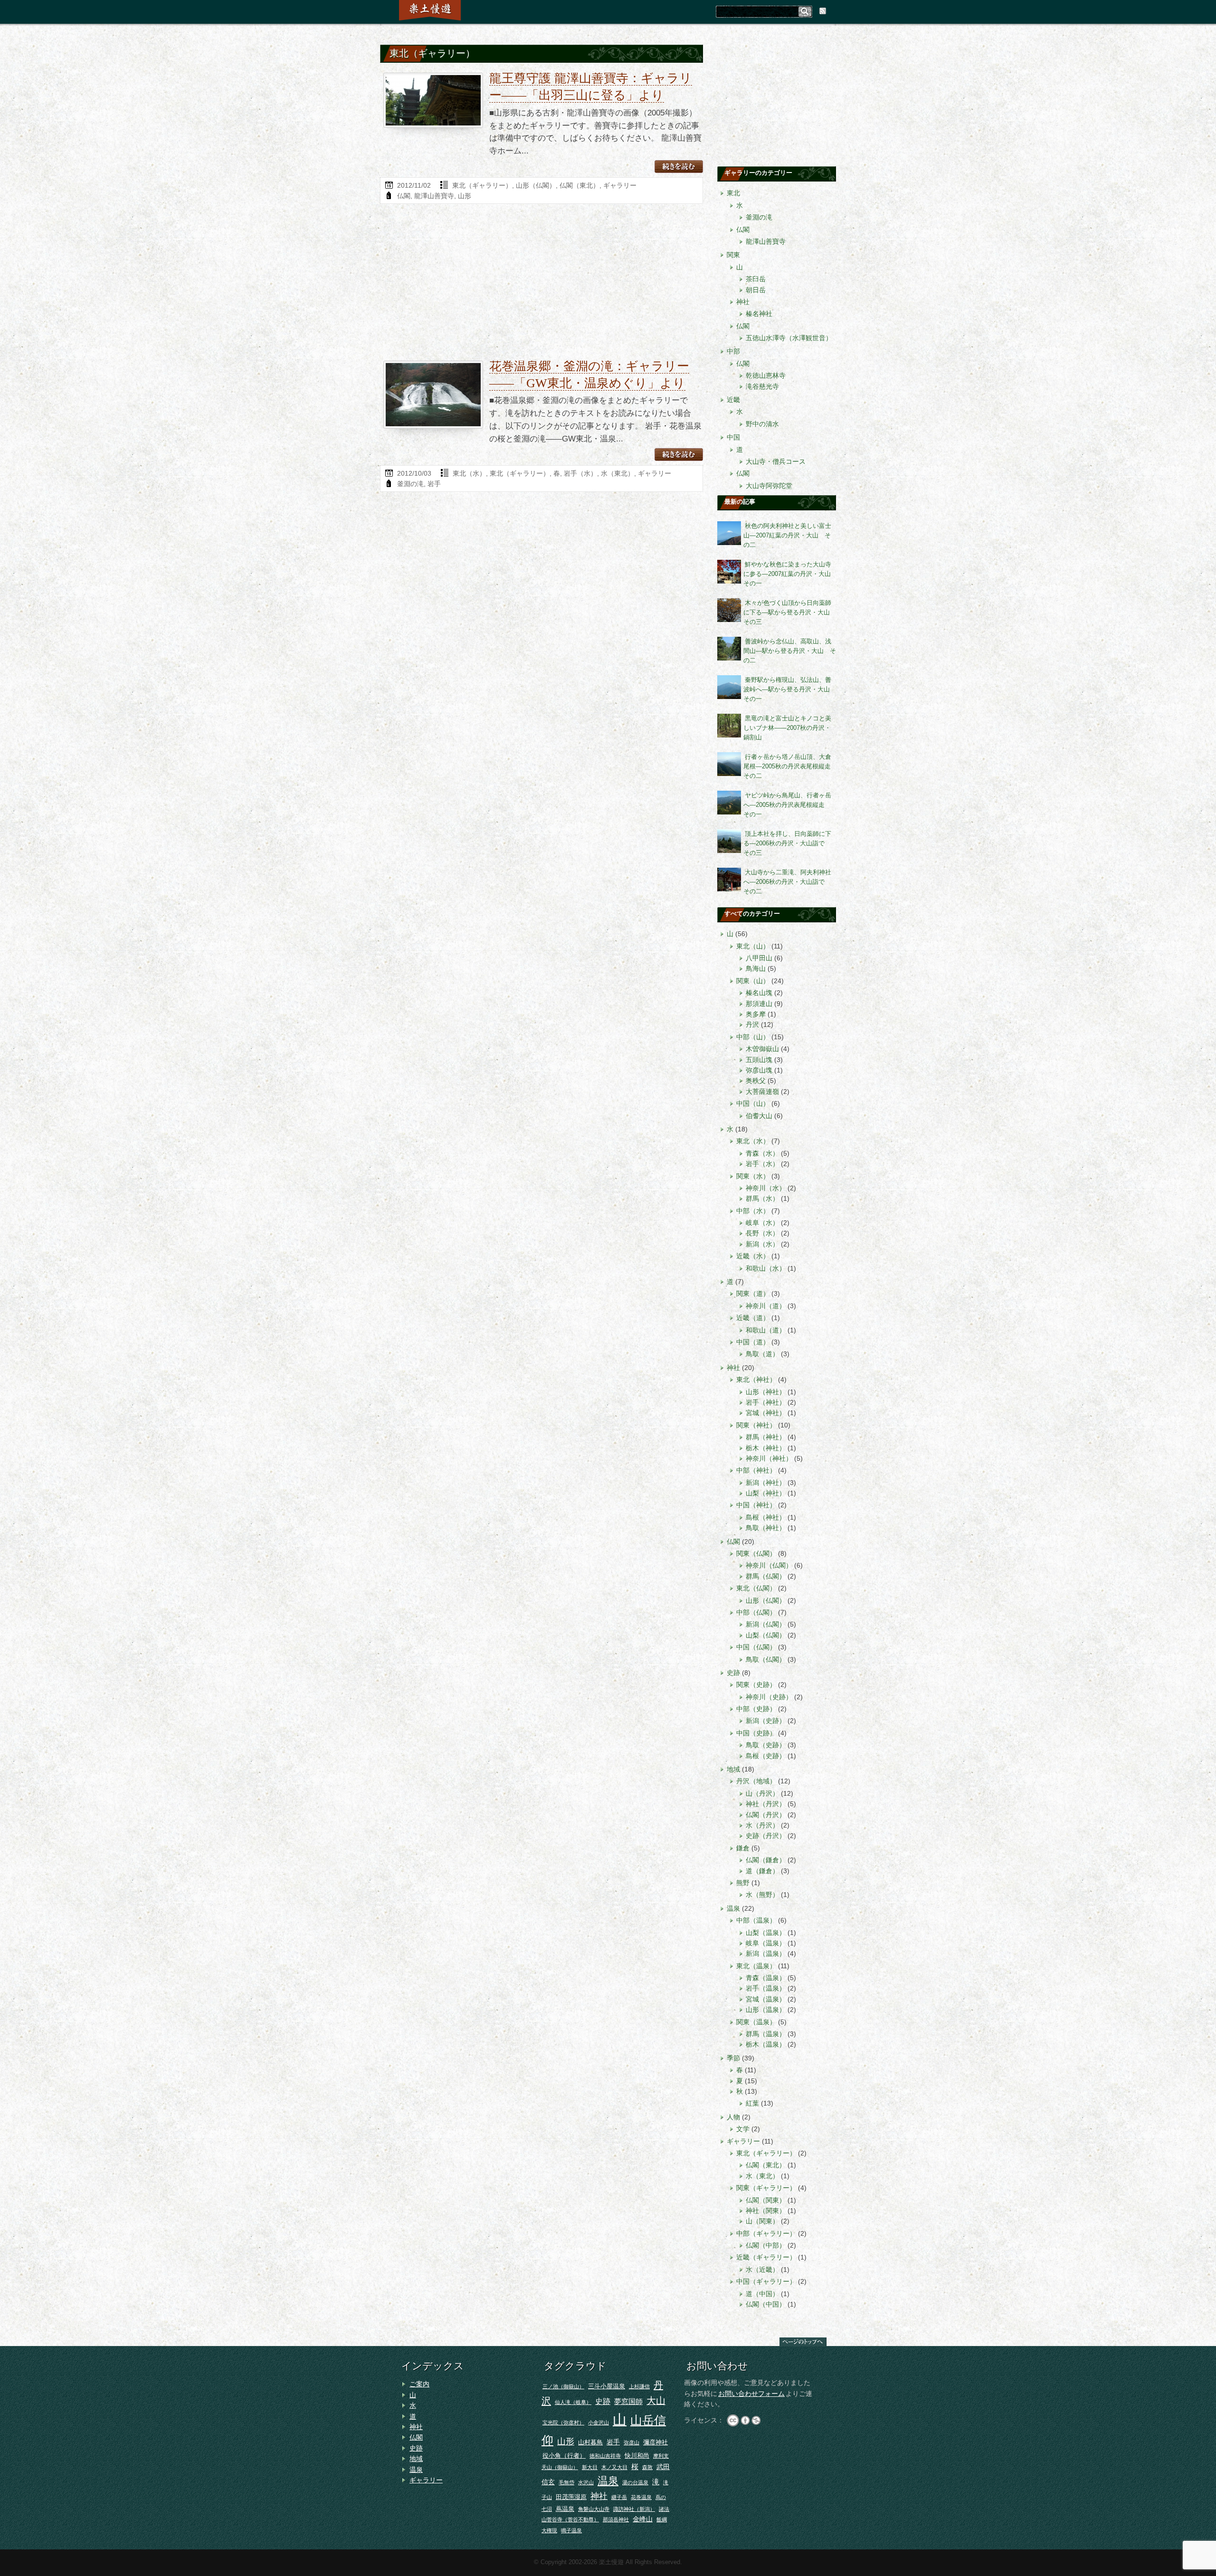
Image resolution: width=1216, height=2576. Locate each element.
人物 (733, 2117)
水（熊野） (762, 1895)
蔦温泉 (565, 2509)
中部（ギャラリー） (766, 2233)
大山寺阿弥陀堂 (769, 486)
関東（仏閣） (756, 1553)
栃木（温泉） (766, 2044)
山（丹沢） (762, 1793)
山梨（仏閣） (766, 1635)
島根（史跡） (766, 1756)
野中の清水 (762, 424)
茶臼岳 (756, 279)
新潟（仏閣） (766, 1624)
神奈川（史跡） (769, 1697)
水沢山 (586, 2482)
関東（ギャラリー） (766, 2188)
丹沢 (752, 1025)
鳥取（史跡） (766, 1745)
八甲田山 (759, 958)
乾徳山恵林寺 (766, 375)
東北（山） (753, 946)
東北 (733, 193)
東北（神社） (756, 1379)
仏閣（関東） (766, 2200)
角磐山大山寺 (594, 2509)
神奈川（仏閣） (769, 1565)
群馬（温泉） (766, 2034)
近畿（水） (753, 1256)
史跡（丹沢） (766, 1836)
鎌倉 (743, 1848)
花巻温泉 (641, 2497)
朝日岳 (756, 290)
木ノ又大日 (614, 2467)
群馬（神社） (766, 1437)
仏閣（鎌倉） (766, 1860)
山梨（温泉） (766, 1933)
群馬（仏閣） (766, 1576)
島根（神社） (766, 1517)
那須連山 (759, 1004)
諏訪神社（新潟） (634, 2509)
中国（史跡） (756, 1733)
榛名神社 (759, 314)
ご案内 (419, 2384)
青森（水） (762, 1153)
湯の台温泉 (635, 2482)
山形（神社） (766, 1392)
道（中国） (762, 2294)
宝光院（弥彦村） (563, 2423)
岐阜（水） (762, 1223)
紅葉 (752, 2103)
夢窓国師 (628, 2401)
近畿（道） (753, 1318)
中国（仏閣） (756, 1647)
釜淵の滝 (410, 484)
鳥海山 (756, 968)
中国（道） (753, 1342)
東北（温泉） (756, 1966)
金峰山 (643, 2519)
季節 (733, 2058)
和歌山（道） (766, 1330)
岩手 (434, 484)
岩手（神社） (766, 1402)
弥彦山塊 (759, 1070)
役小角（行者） (564, 2456)
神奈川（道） (766, 1306)
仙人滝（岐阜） (573, 2402)
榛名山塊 (759, 993)
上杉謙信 (639, 2386)
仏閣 (404, 196)
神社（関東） (766, 2211)
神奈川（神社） (769, 1458)
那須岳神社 (616, 2519)
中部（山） (753, 1037)
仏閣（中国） (766, 2304)
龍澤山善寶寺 (434, 196)
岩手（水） (580, 473)
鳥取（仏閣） (766, 1659)
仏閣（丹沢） (766, 1815)
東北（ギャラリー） (482, 185)
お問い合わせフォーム (751, 2394)
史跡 (733, 1673)
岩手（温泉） (766, 1988)
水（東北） (617, 473)
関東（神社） (756, 1425)
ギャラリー (620, 185)
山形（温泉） (766, 2010)
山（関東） (762, 2221)
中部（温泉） (756, 1920)
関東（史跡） (756, 1685)
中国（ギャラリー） (766, 2281)
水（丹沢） (762, 1825)
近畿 (733, 400)
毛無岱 (566, 2482)
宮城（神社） (766, 1413)
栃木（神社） (766, 1448)
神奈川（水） (766, 1188)
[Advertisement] (541, 285)
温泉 (733, 1908)
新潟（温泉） (766, 1954)
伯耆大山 (759, 1116)
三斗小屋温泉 (607, 2386)
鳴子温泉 (571, 2530)
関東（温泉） (756, 2022)
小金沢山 (598, 2423)
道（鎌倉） (762, 1871)
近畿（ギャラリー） (766, 2257)
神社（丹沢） (766, 1804)
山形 (465, 196)
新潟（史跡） (766, 1721)
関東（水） (753, 1176)
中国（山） (753, 1103)
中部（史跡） (756, 1709)
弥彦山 (632, 2442)
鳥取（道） (762, 1354)
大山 (656, 2401)
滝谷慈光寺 (762, 386)
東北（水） (469, 473)
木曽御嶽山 (762, 1049)
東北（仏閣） (756, 1588)
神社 (743, 302)
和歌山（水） (766, 1268)
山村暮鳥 (590, 2442)
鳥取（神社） (766, 1528)
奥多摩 (756, 1014)
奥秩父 (756, 1081)
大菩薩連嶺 (762, 1092)
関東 (733, 255)
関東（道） (753, 1293)
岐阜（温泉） (766, 1943)
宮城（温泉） (766, 1999)
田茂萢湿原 (571, 2497)
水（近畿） (762, 2270)
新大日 (590, 2467)
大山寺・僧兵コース (776, 461)
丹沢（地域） (756, 1781)
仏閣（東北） (579, 185)
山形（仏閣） (536, 185)
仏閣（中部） (766, 2245)
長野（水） (762, 1233)
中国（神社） (756, 1505)
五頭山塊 (759, 1060)
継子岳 (619, 2497)
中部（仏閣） (756, 1612)
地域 (733, 1769)
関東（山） (753, 981)
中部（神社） (756, 1470)
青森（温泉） (766, 1978)
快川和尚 (637, 2456)
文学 (743, 2129)
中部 (733, 351)
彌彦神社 (655, 2442)
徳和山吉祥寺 (605, 2456)
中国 (733, 437)
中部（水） (753, 1211)
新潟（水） (762, 1244)
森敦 (647, 2467)
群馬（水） (762, 1198)
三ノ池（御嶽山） (563, 2386)
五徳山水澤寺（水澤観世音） (789, 338)
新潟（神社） (766, 1483)
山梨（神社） (766, 1493)
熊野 (743, 1883)
